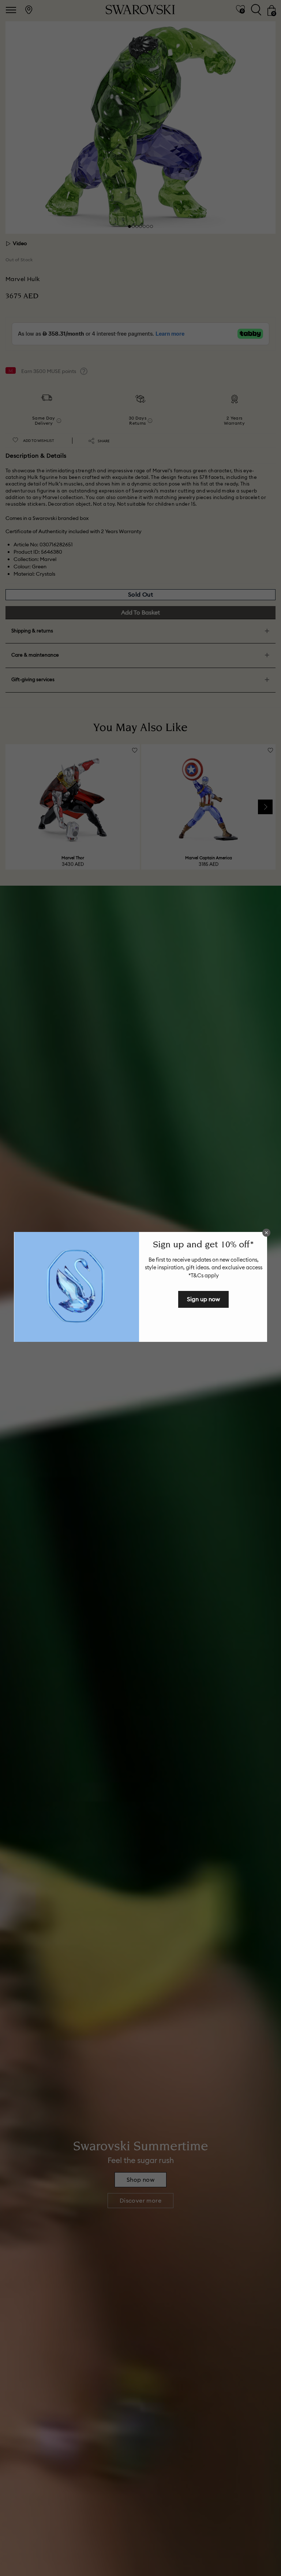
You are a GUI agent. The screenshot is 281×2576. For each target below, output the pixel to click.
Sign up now (203, 1299)
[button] (266, 1233)
